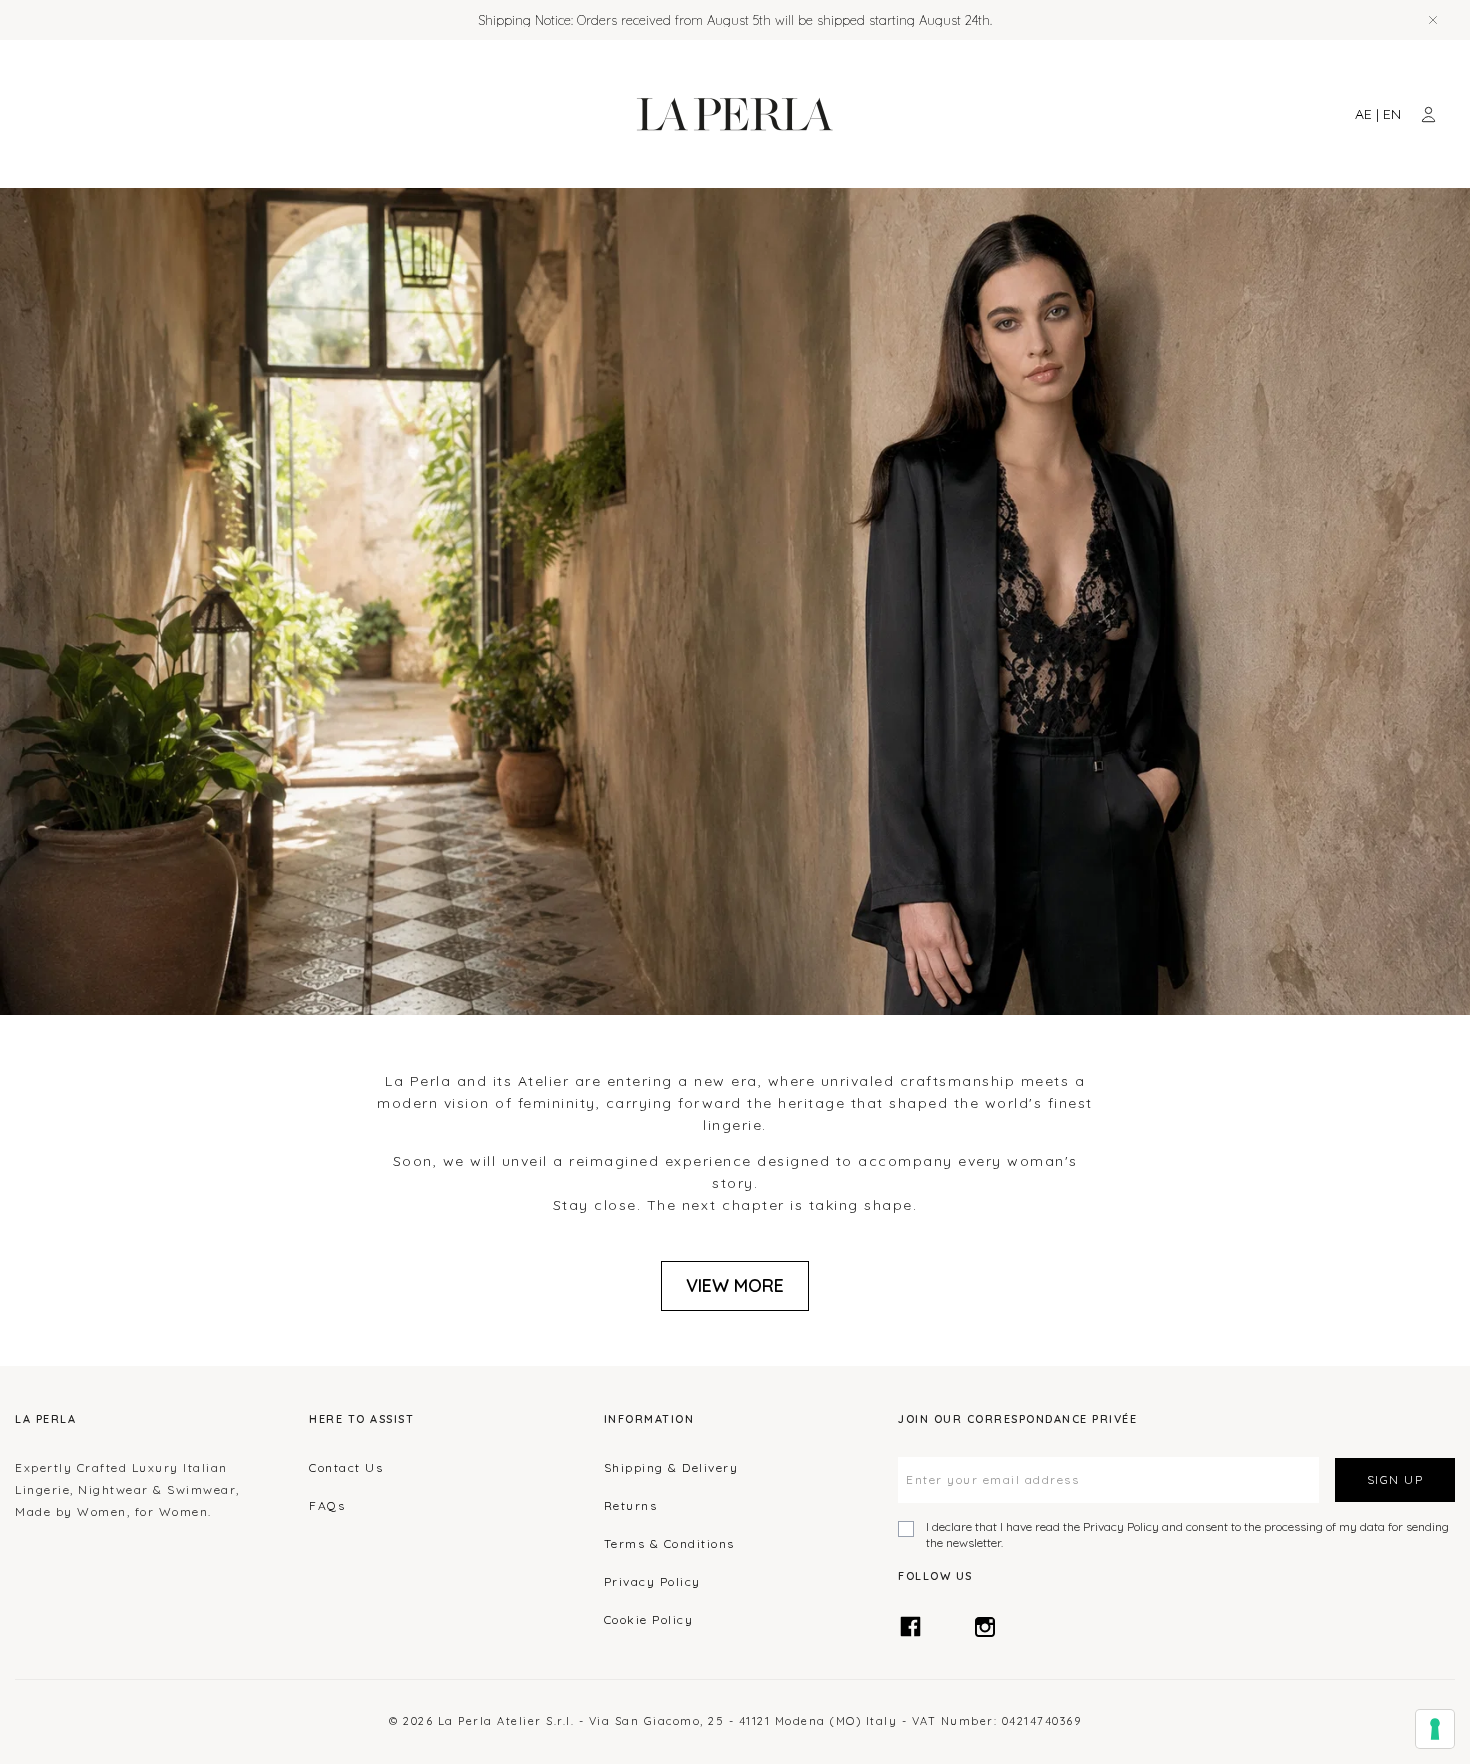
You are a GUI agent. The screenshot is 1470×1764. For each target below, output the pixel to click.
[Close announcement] (1433, 20)
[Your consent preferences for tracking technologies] (1435, 1729)
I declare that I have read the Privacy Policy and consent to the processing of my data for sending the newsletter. (1187, 1534)
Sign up (1395, 1479)
